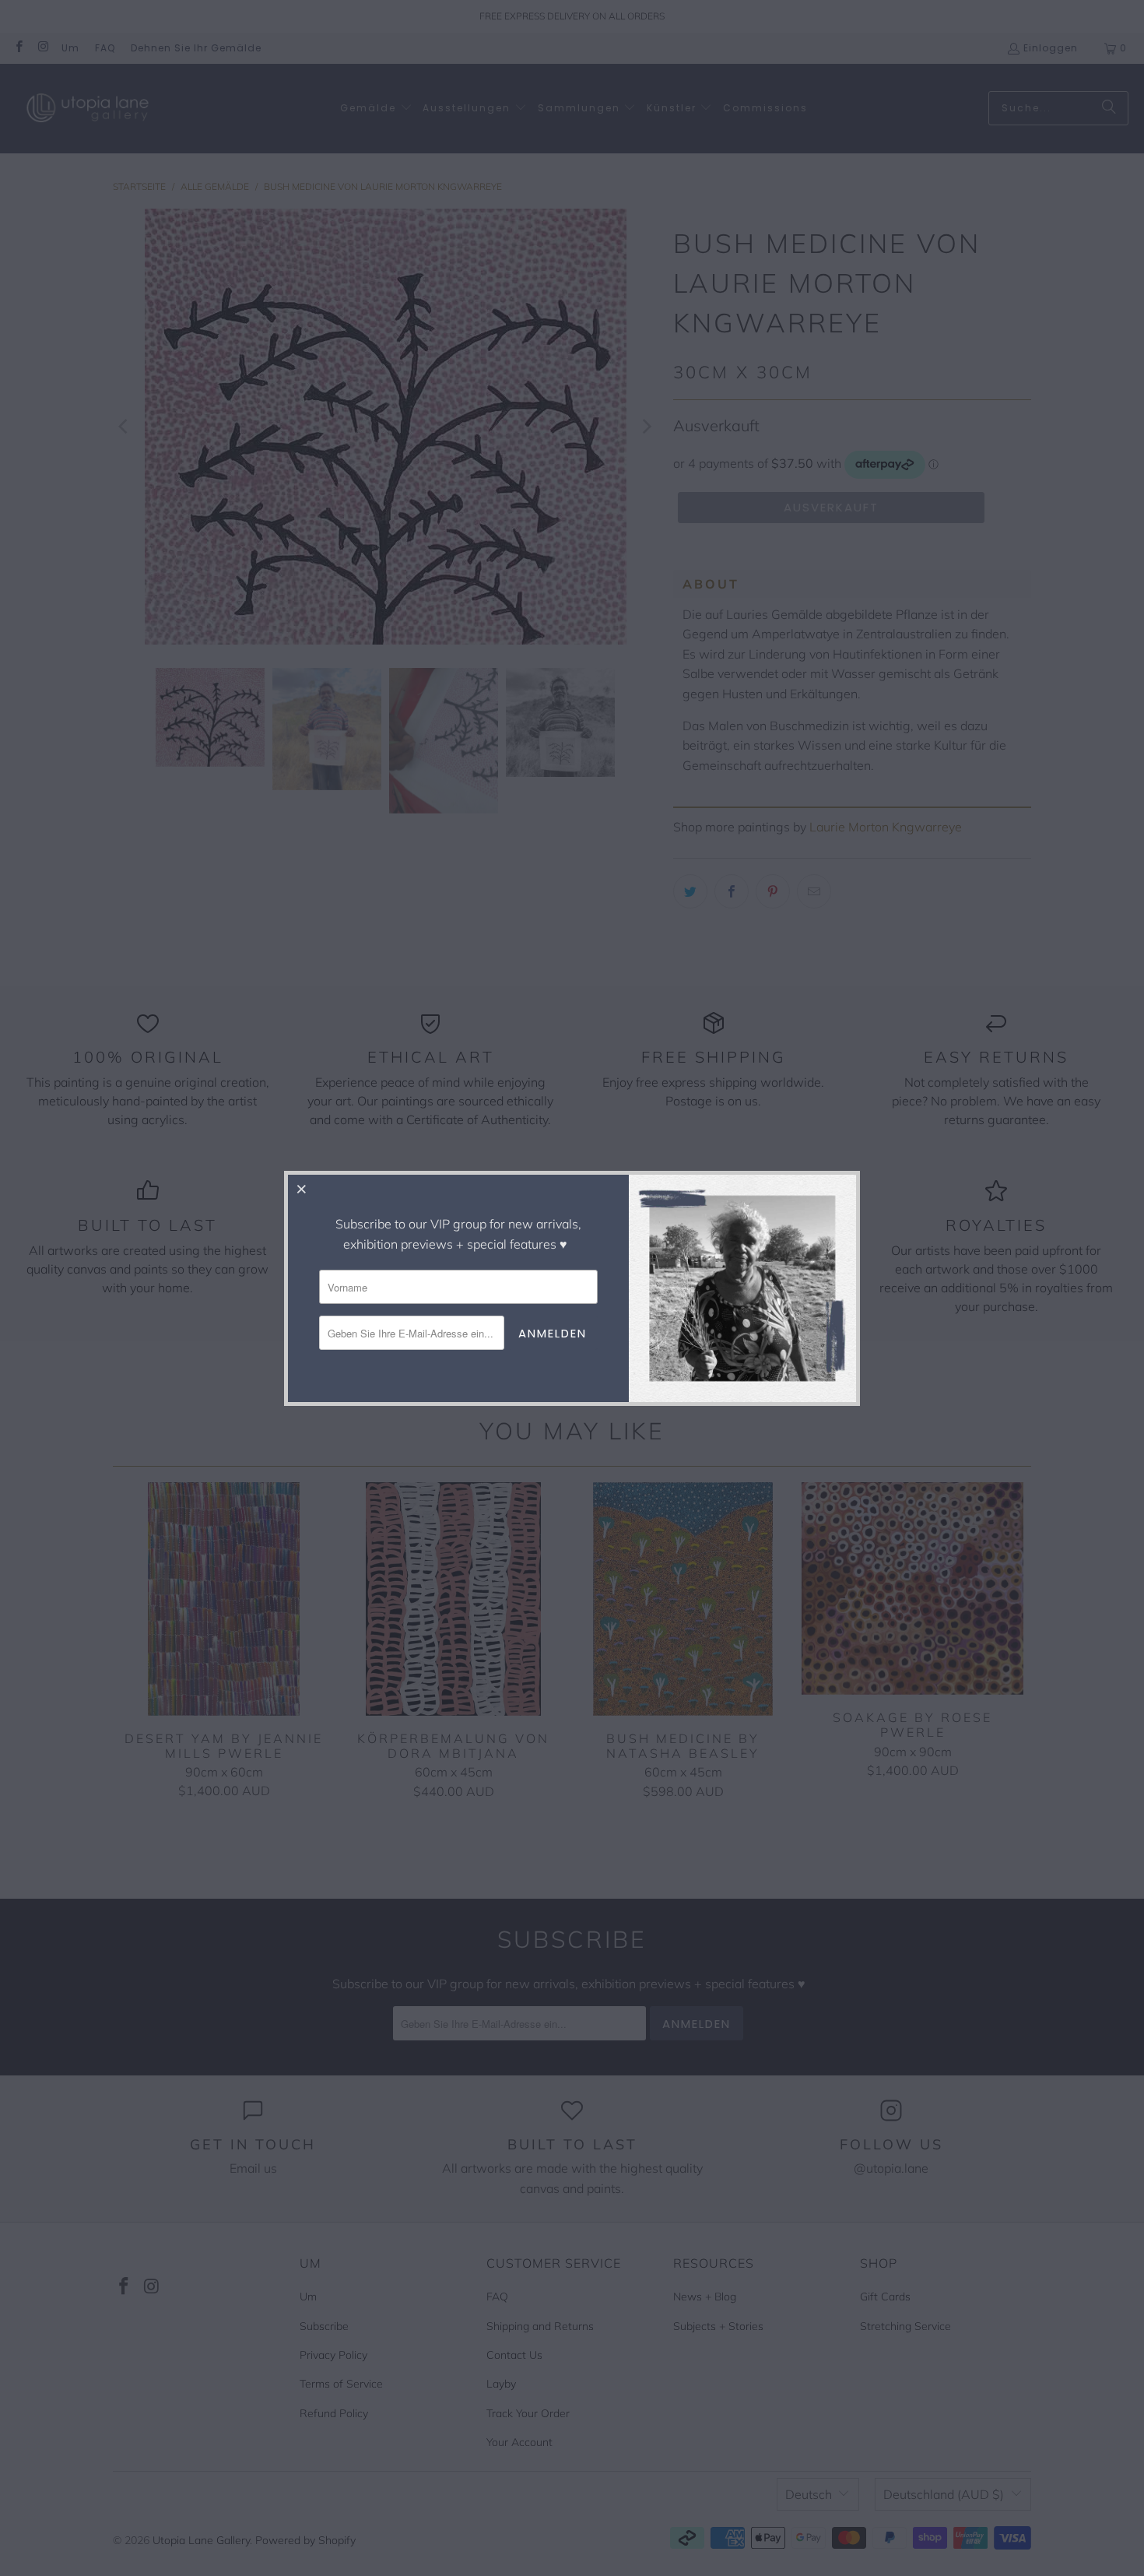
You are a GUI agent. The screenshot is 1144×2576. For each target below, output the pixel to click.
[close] (302, 1189)
